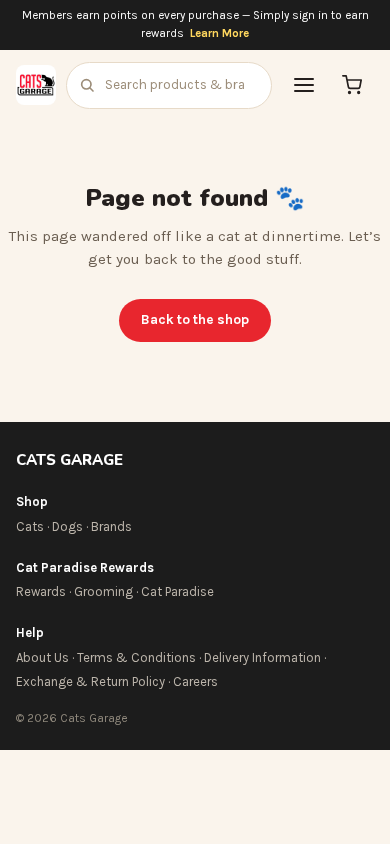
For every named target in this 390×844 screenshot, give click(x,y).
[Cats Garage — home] (36, 85)
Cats (30, 526)
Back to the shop (195, 319)
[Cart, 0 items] (352, 85)
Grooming (103, 591)
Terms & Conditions (136, 657)
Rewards (41, 591)
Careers (195, 681)
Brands (111, 526)
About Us (42, 657)
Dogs (67, 526)
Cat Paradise (177, 591)
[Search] (87, 85)
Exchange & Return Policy (90, 681)
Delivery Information (262, 657)
